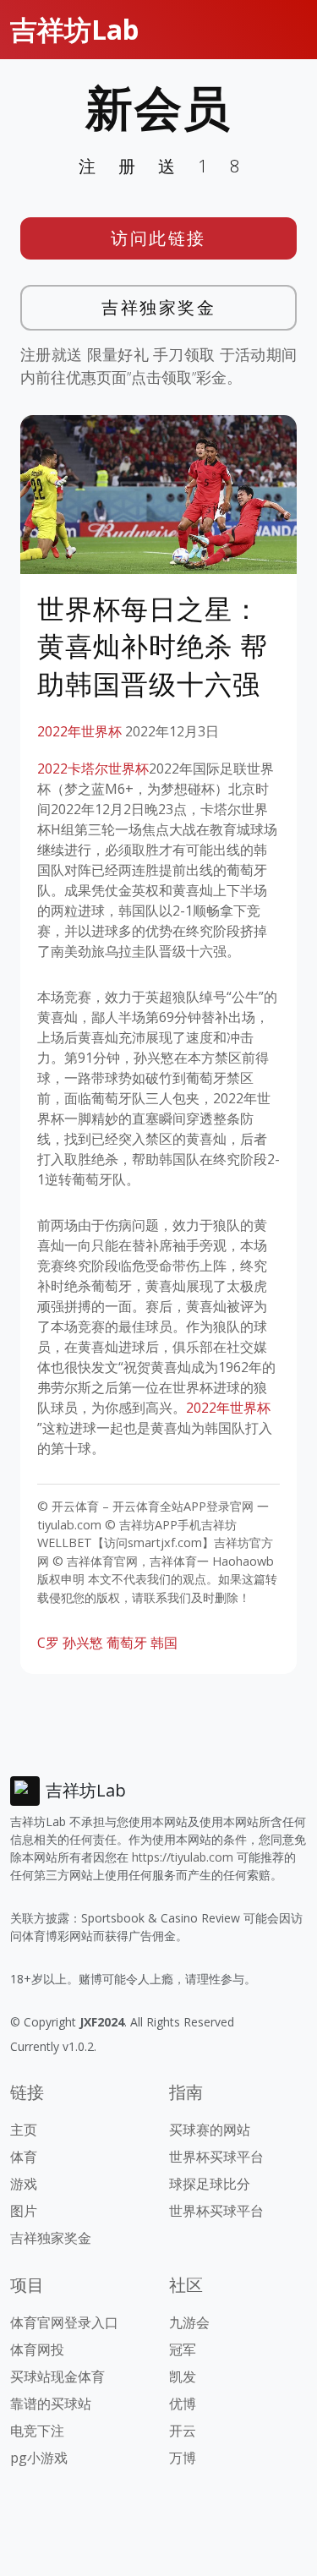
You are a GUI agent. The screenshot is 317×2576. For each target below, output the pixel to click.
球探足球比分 (210, 2184)
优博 (183, 2404)
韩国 (164, 1643)
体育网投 (37, 2349)
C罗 (48, 1643)
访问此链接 (158, 238)
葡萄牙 (127, 1643)
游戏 (24, 2184)
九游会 (189, 2322)
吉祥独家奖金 (158, 307)
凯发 (183, 2376)
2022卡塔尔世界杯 (93, 768)
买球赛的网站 (210, 2130)
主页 (24, 2130)
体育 (24, 2157)
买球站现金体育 (57, 2376)
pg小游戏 (39, 2458)
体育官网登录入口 (64, 2322)
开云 (183, 2431)
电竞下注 (37, 2431)
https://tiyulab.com (183, 1857)
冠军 (183, 2349)
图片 (24, 2211)
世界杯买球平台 (216, 2157)
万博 (183, 2458)
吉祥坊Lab (74, 29)
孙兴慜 (83, 1643)
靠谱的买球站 (51, 2404)
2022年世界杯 (79, 731)
